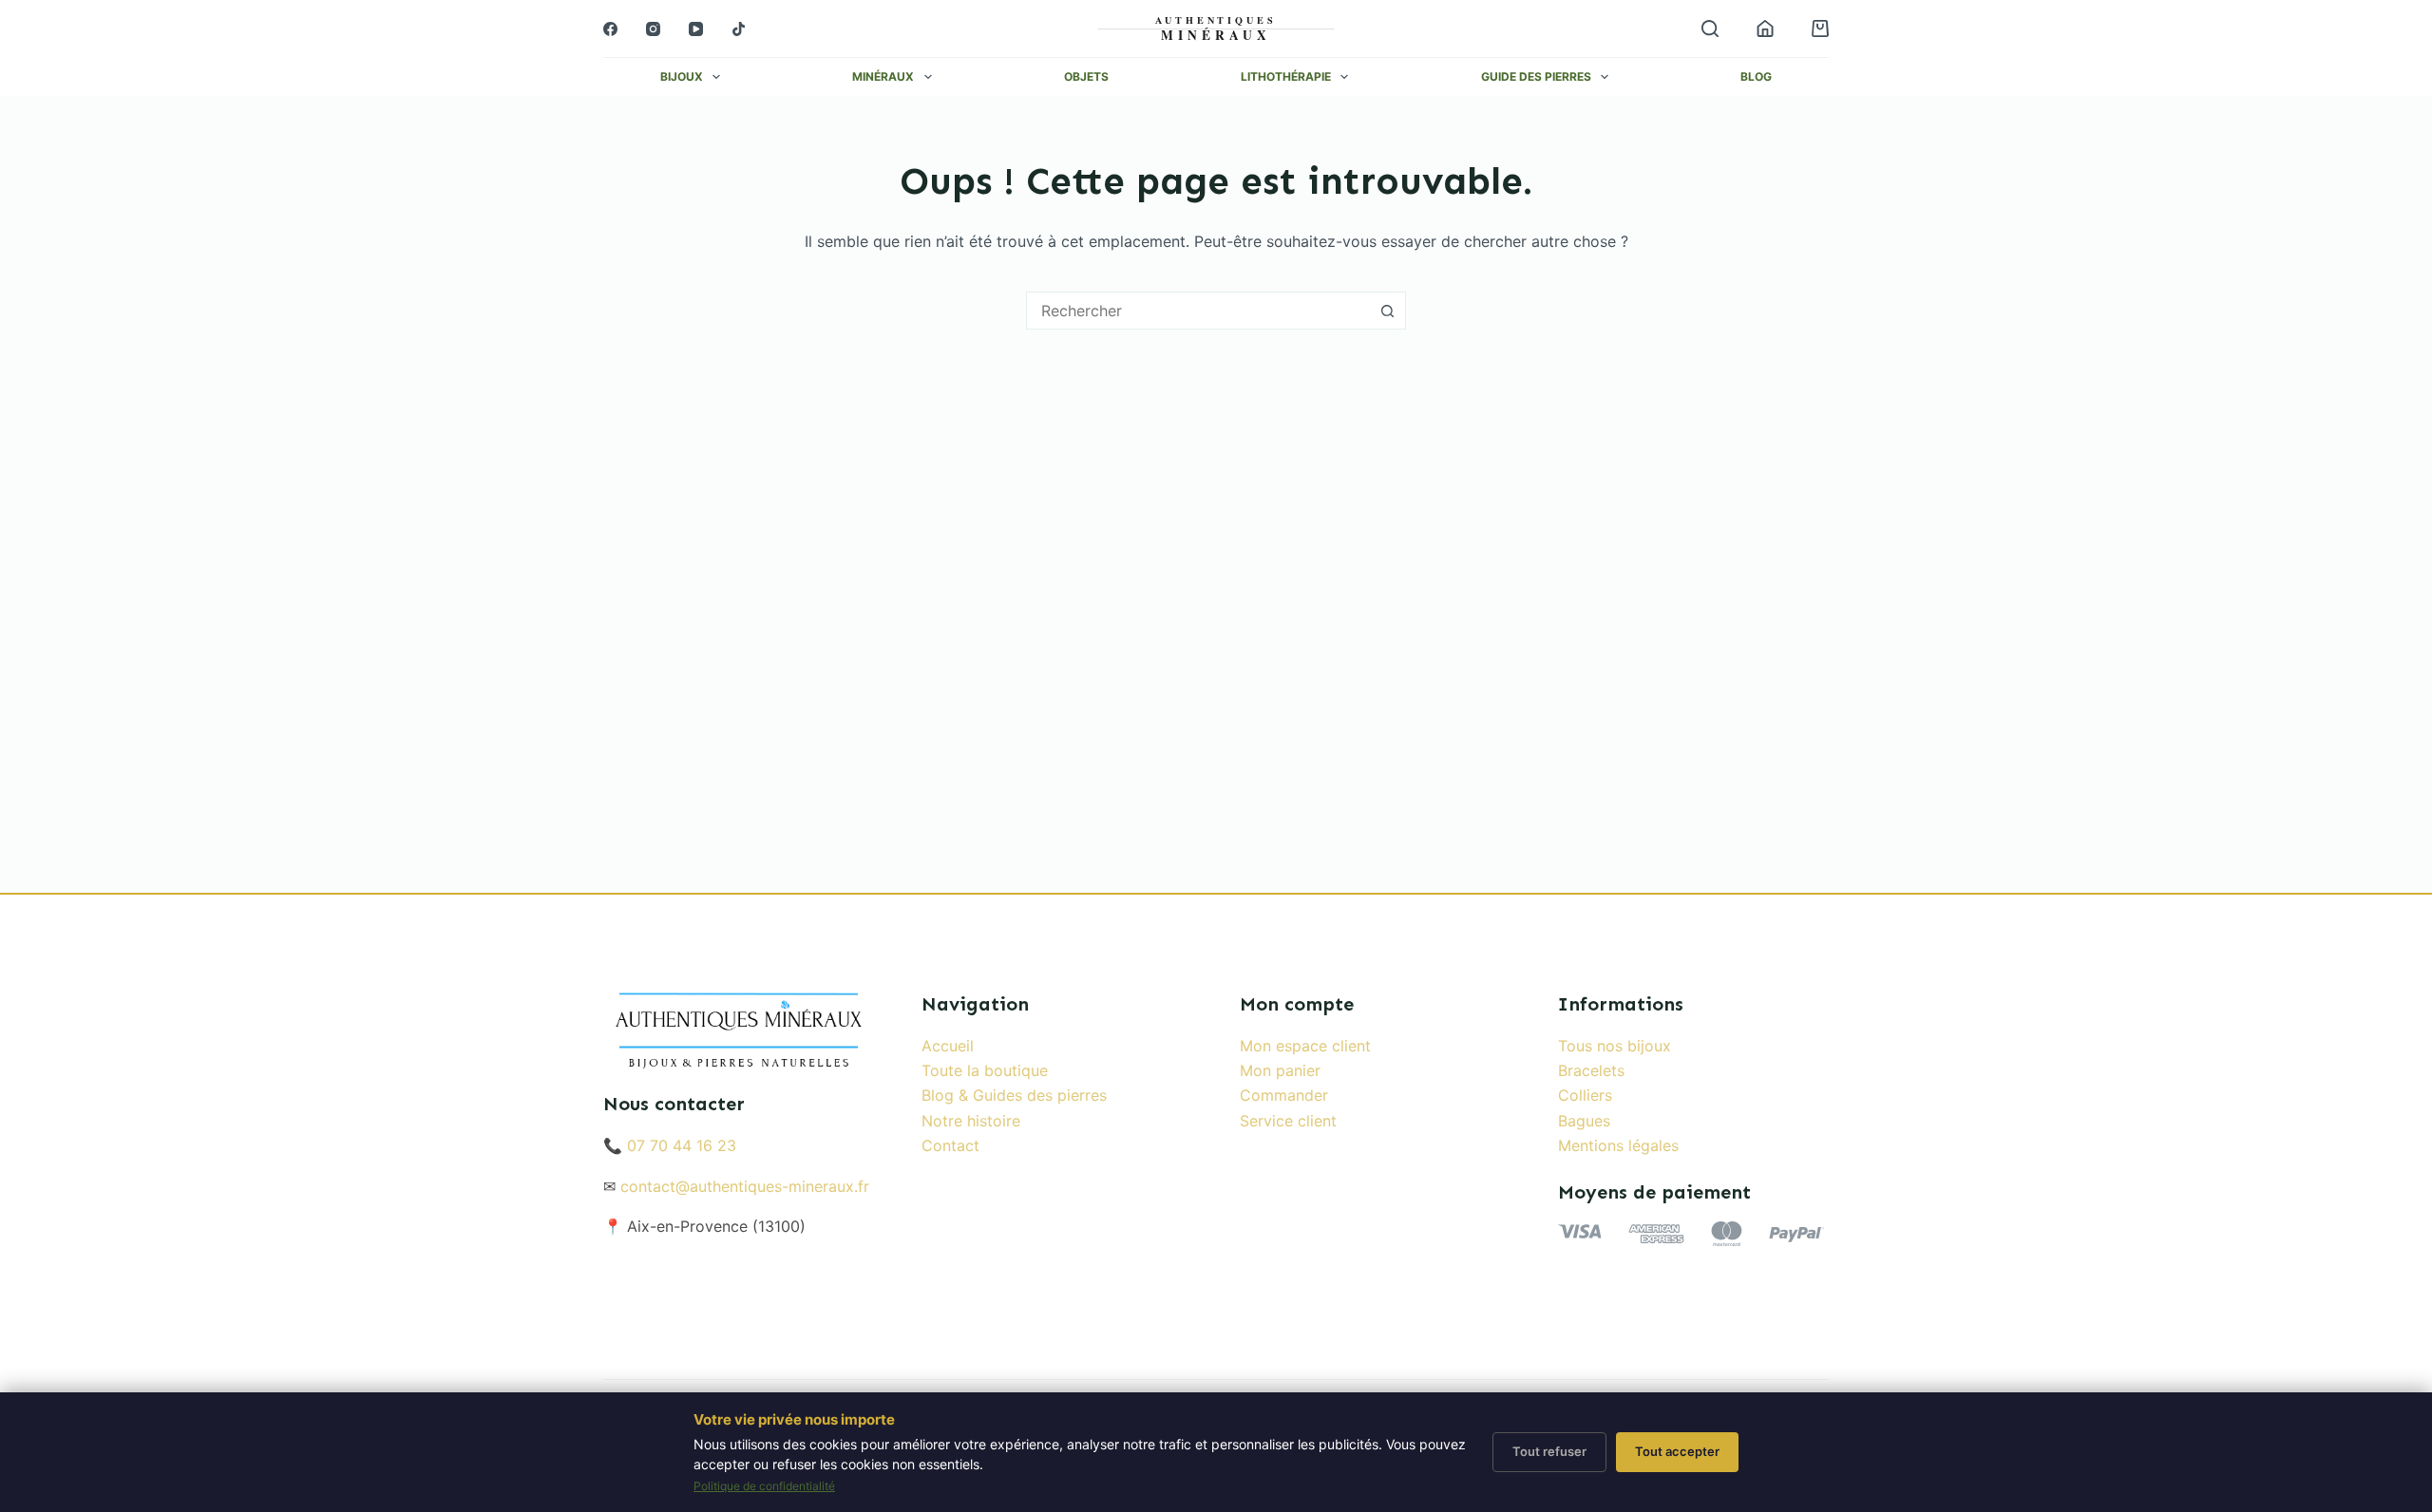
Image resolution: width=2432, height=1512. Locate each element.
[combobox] (1198, 311)
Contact (950, 1145)
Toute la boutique (985, 1070)
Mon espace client (1305, 1046)
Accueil (948, 1046)
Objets (1086, 77)
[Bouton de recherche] (1387, 311)
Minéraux (883, 77)
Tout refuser (1549, 1451)
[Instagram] (653, 29)
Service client (1288, 1121)
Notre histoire (971, 1121)
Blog (1756, 77)
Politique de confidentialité (764, 1486)
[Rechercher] (1710, 28)
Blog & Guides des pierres (1014, 1095)
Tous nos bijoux (1615, 1046)
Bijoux (682, 77)
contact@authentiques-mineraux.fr (745, 1186)
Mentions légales (1618, 1145)
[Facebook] (610, 29)
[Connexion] (1765, 28)
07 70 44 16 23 (682, 1145)
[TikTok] (739, 29)
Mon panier (1280, 1070)
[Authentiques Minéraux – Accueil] (1216, 28)
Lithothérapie (1286, 77)
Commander (1284, 1095)
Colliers (1585, 1095)
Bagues (1584, 1121)
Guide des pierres (1536, 77)
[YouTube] (696, 29)
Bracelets (1591, 1070)
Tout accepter (1677, 1451)
